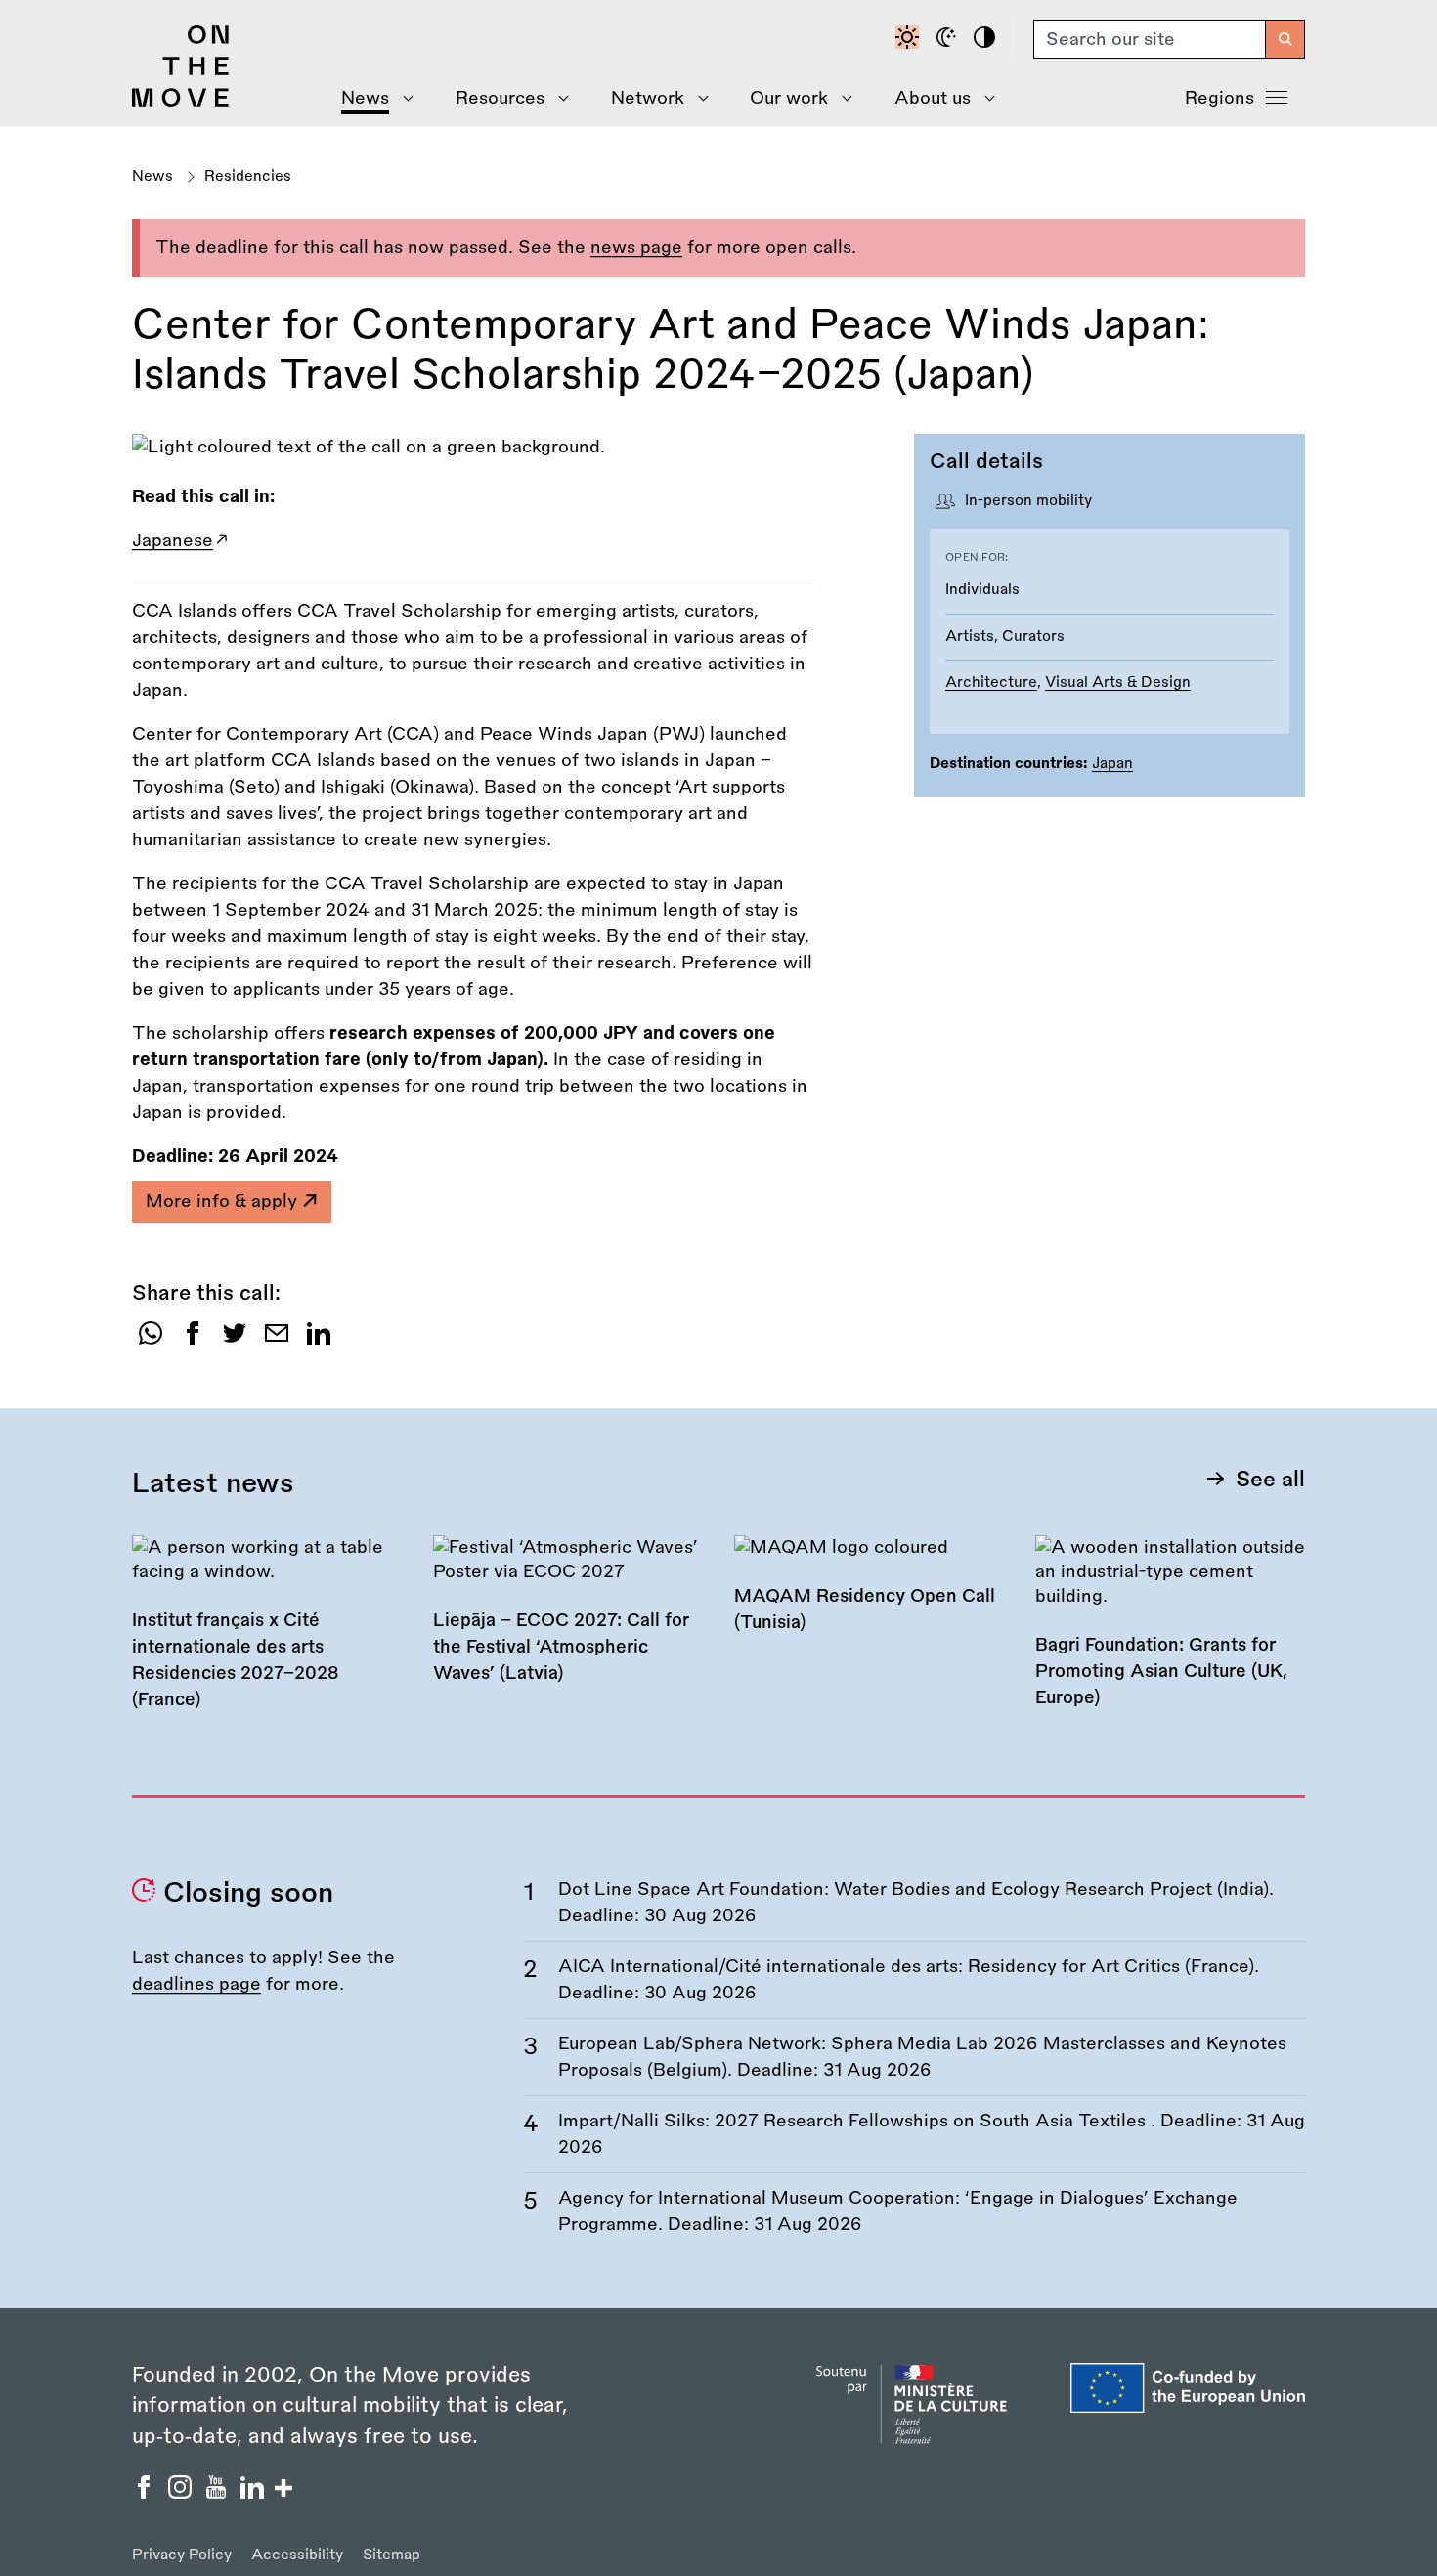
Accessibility (297, 2555)
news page (636, 247)
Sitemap (392, 2555)
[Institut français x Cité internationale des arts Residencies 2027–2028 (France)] (267, 1636)
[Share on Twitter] (235, 1340)
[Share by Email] (277, 1340)
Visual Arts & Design (1118, 683)
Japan (1112, 764)
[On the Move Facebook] (146, 2493)
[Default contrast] (910, 39)
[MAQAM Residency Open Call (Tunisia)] (869, 1597)
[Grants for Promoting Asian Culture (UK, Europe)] (1170, 1635)
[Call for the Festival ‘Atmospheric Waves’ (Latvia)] (568, 1623)
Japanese (173, 540)
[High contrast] (987, 39)
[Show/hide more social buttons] (283, 2490)
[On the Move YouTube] (218, 2493)
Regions (1219, 98)
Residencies (248, 176)
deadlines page (196, 1984)
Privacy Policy (182, 2555)
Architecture (991, 683)
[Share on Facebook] (193, 1340)
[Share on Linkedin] (319, 1340)
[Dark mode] (949, 39)
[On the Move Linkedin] (255, 2493)
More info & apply (224, 1201)
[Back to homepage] (181, 102)
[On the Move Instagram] (182, 2493)
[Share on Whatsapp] (151, 1340)
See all (1270, 1480)
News (152, 176)
